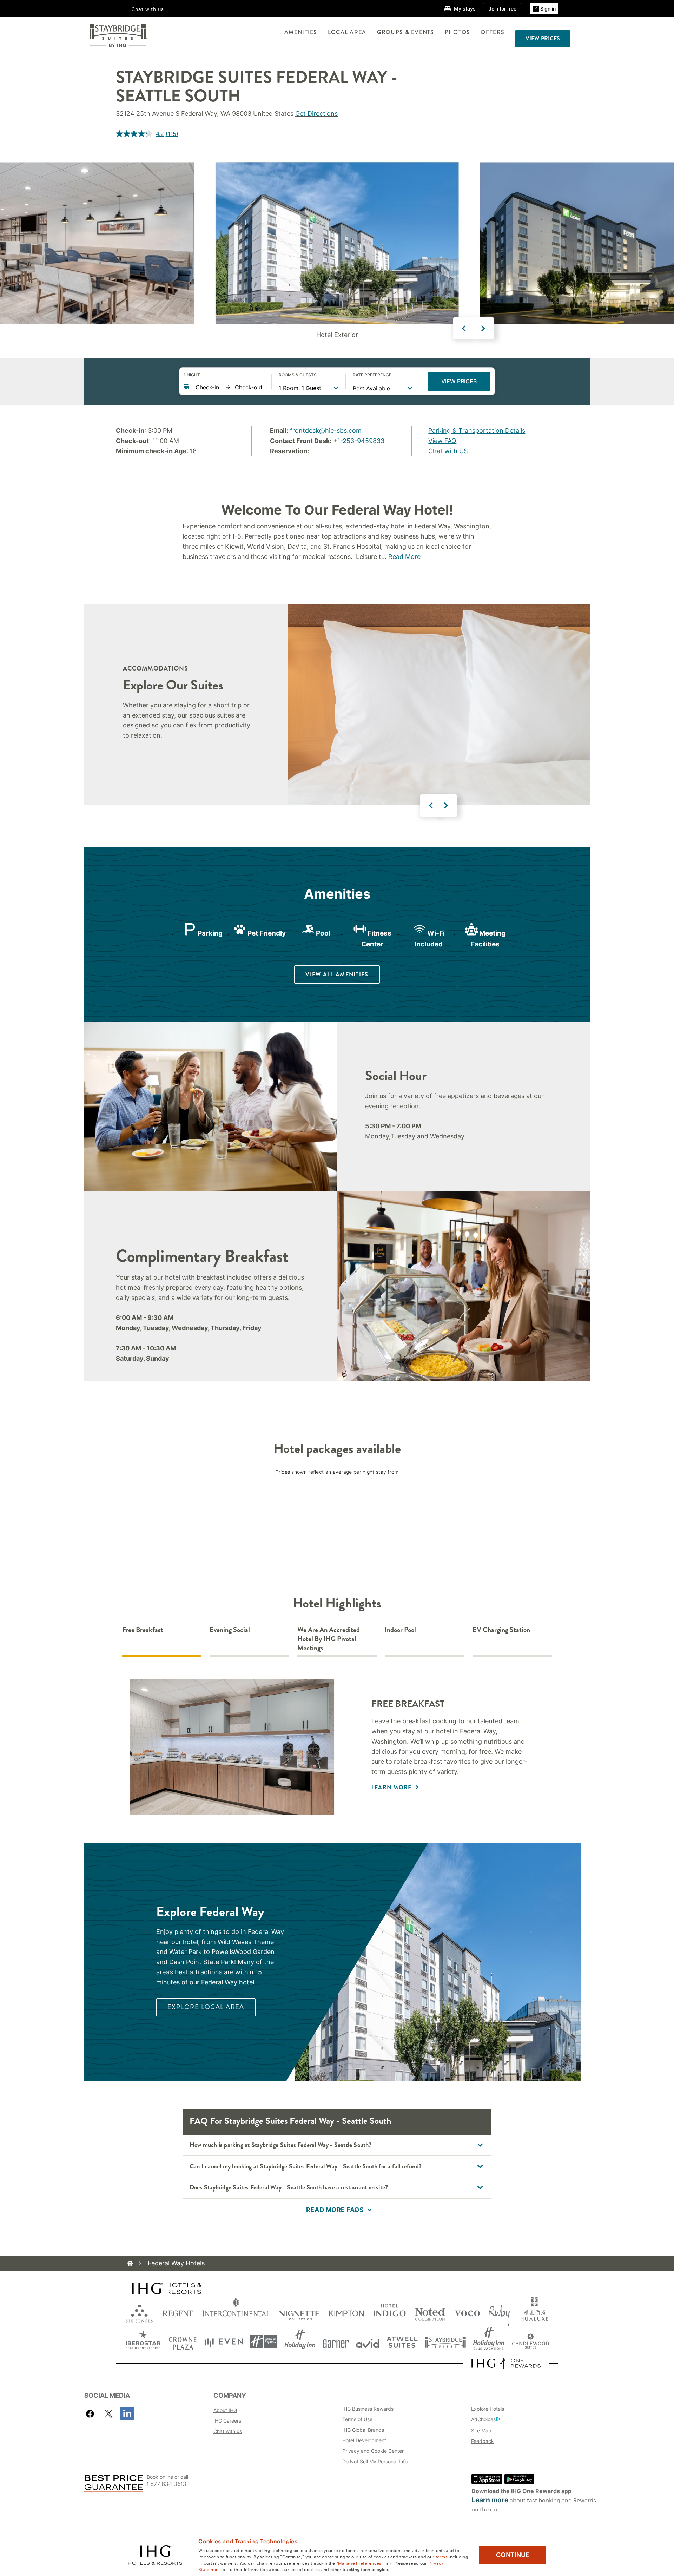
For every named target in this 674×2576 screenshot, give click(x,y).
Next (483, 328)
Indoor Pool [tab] (400, 1630)
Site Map (481, 2430)
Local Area (347, 32)
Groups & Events (406, 32)
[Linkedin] (127, 2414)
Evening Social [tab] (230, 1630)
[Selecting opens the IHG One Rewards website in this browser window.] (506, 2363)
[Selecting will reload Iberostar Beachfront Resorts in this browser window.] (143, 2342)
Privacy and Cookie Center (373, 2451)
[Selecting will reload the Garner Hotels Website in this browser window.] (336, 2342)
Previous (464, 328)
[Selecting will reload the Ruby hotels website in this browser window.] (499, 2312)
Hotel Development (364, 2440)
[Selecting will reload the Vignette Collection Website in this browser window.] (299, 2312)
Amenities (301, 32)
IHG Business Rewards (368, 2409)
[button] (544, 9)
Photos (458, 32)
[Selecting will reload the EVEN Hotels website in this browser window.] (224, 2342)
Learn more (490, 2500)
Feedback (483, 2441)
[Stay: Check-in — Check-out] (224, 387)
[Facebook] (91, 2414)
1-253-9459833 (361, 441)
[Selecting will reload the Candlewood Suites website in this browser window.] (530, 2342)
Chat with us (228, 2431)
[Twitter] (109, 2414)
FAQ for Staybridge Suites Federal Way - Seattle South (290, 2121)
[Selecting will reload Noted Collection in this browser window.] (430, 2312)
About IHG (225, 2410)
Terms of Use (357, 2419)
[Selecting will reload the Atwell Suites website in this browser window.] (402, 2342)
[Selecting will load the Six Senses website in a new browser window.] (139, 2312)
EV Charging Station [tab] (501, 1630)
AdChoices (483, 2419)
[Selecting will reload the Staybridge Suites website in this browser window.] (445, 2342)
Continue (513, 2555)
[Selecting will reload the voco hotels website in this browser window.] (467, 2312)
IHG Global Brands (363, 2430)
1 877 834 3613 (167, 2484)
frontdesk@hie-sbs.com (326, 431)
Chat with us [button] (148, 9)
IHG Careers (227, 2421)
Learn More (392, 1787)
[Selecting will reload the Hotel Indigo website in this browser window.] (389, 2312)
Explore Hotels (488, 2409)
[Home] (130, 2263)
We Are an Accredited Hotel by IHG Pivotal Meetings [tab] (329, 1639)
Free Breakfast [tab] (143, 1630)
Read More (404, 557)
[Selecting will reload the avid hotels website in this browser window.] (368, 2342)
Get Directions (316, 114)
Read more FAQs (335, 2210)
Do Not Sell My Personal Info (375, 2461)
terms (442, 2556)
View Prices (459, 381)
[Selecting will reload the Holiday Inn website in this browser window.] (300, 2342)
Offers (493, 32)
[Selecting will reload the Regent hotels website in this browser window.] (178, 2312)
